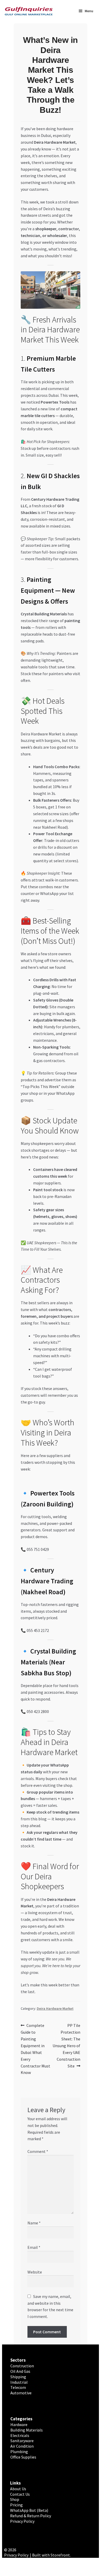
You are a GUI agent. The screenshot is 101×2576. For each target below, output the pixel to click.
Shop (15, 2499)
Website (35, 2272)
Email (34, 2247)
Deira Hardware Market (55, 2008)
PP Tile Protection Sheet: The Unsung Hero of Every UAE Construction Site (66, 2045)
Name (34, 2223)
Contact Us (20, 2494)
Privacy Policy (22, 2521)
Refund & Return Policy (31, 2516)
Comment (38, 2151)
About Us (18, 2489)
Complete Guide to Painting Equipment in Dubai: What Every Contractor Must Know (35, 2049)
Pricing (16, 2505)
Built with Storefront (51, 2555)
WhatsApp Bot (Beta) (29, 2510)
